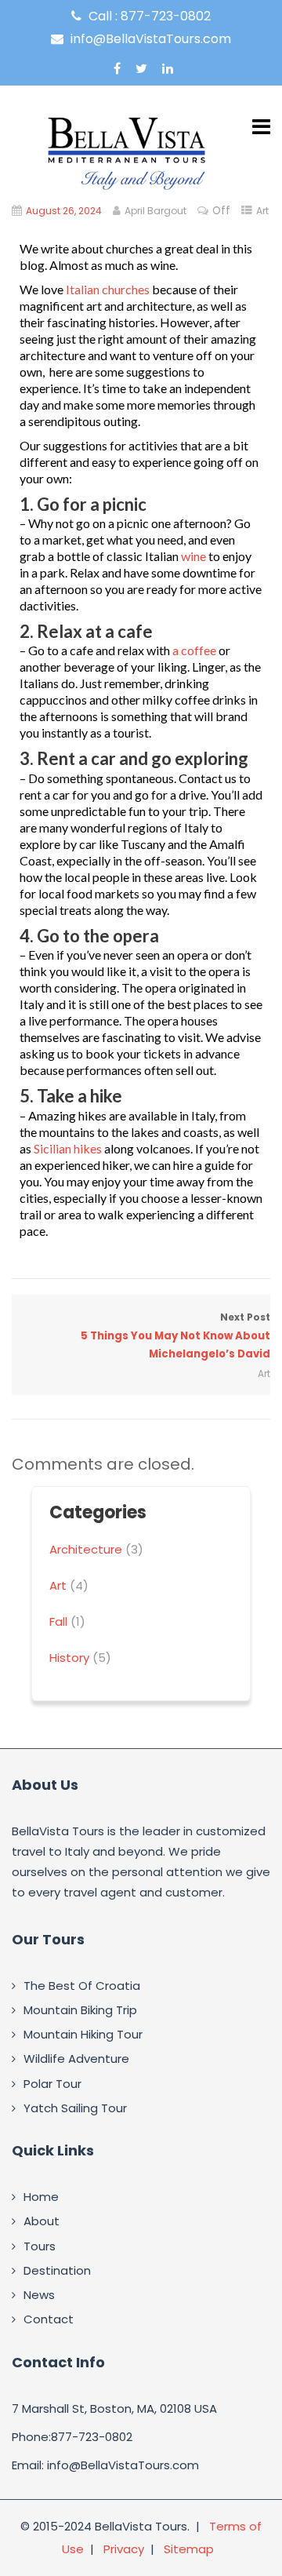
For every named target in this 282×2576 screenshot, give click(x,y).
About (42, 2221)
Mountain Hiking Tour (83, 2034)
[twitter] (141, 68)
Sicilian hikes (68, 1148)
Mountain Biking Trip (80, 2010)
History (69, 1658)
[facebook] (117, 68)
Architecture (86, 1549)
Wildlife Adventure (76, 2059)
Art (262, 211)
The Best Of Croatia (82, 1986)
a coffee (194, 650)
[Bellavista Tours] (129, 152)
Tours (40, 2246)
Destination (57, 2270)
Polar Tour (52, 2084)
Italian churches (108, 289)
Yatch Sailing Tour (75, 2108)
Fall (58, 1621)
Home (41, 2197)
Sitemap (189, 2549)
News (39, 2295)
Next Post (175, 1336)
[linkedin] (168, 68)
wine (193, 556)
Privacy (124, 2549)
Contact (49, 2319)
